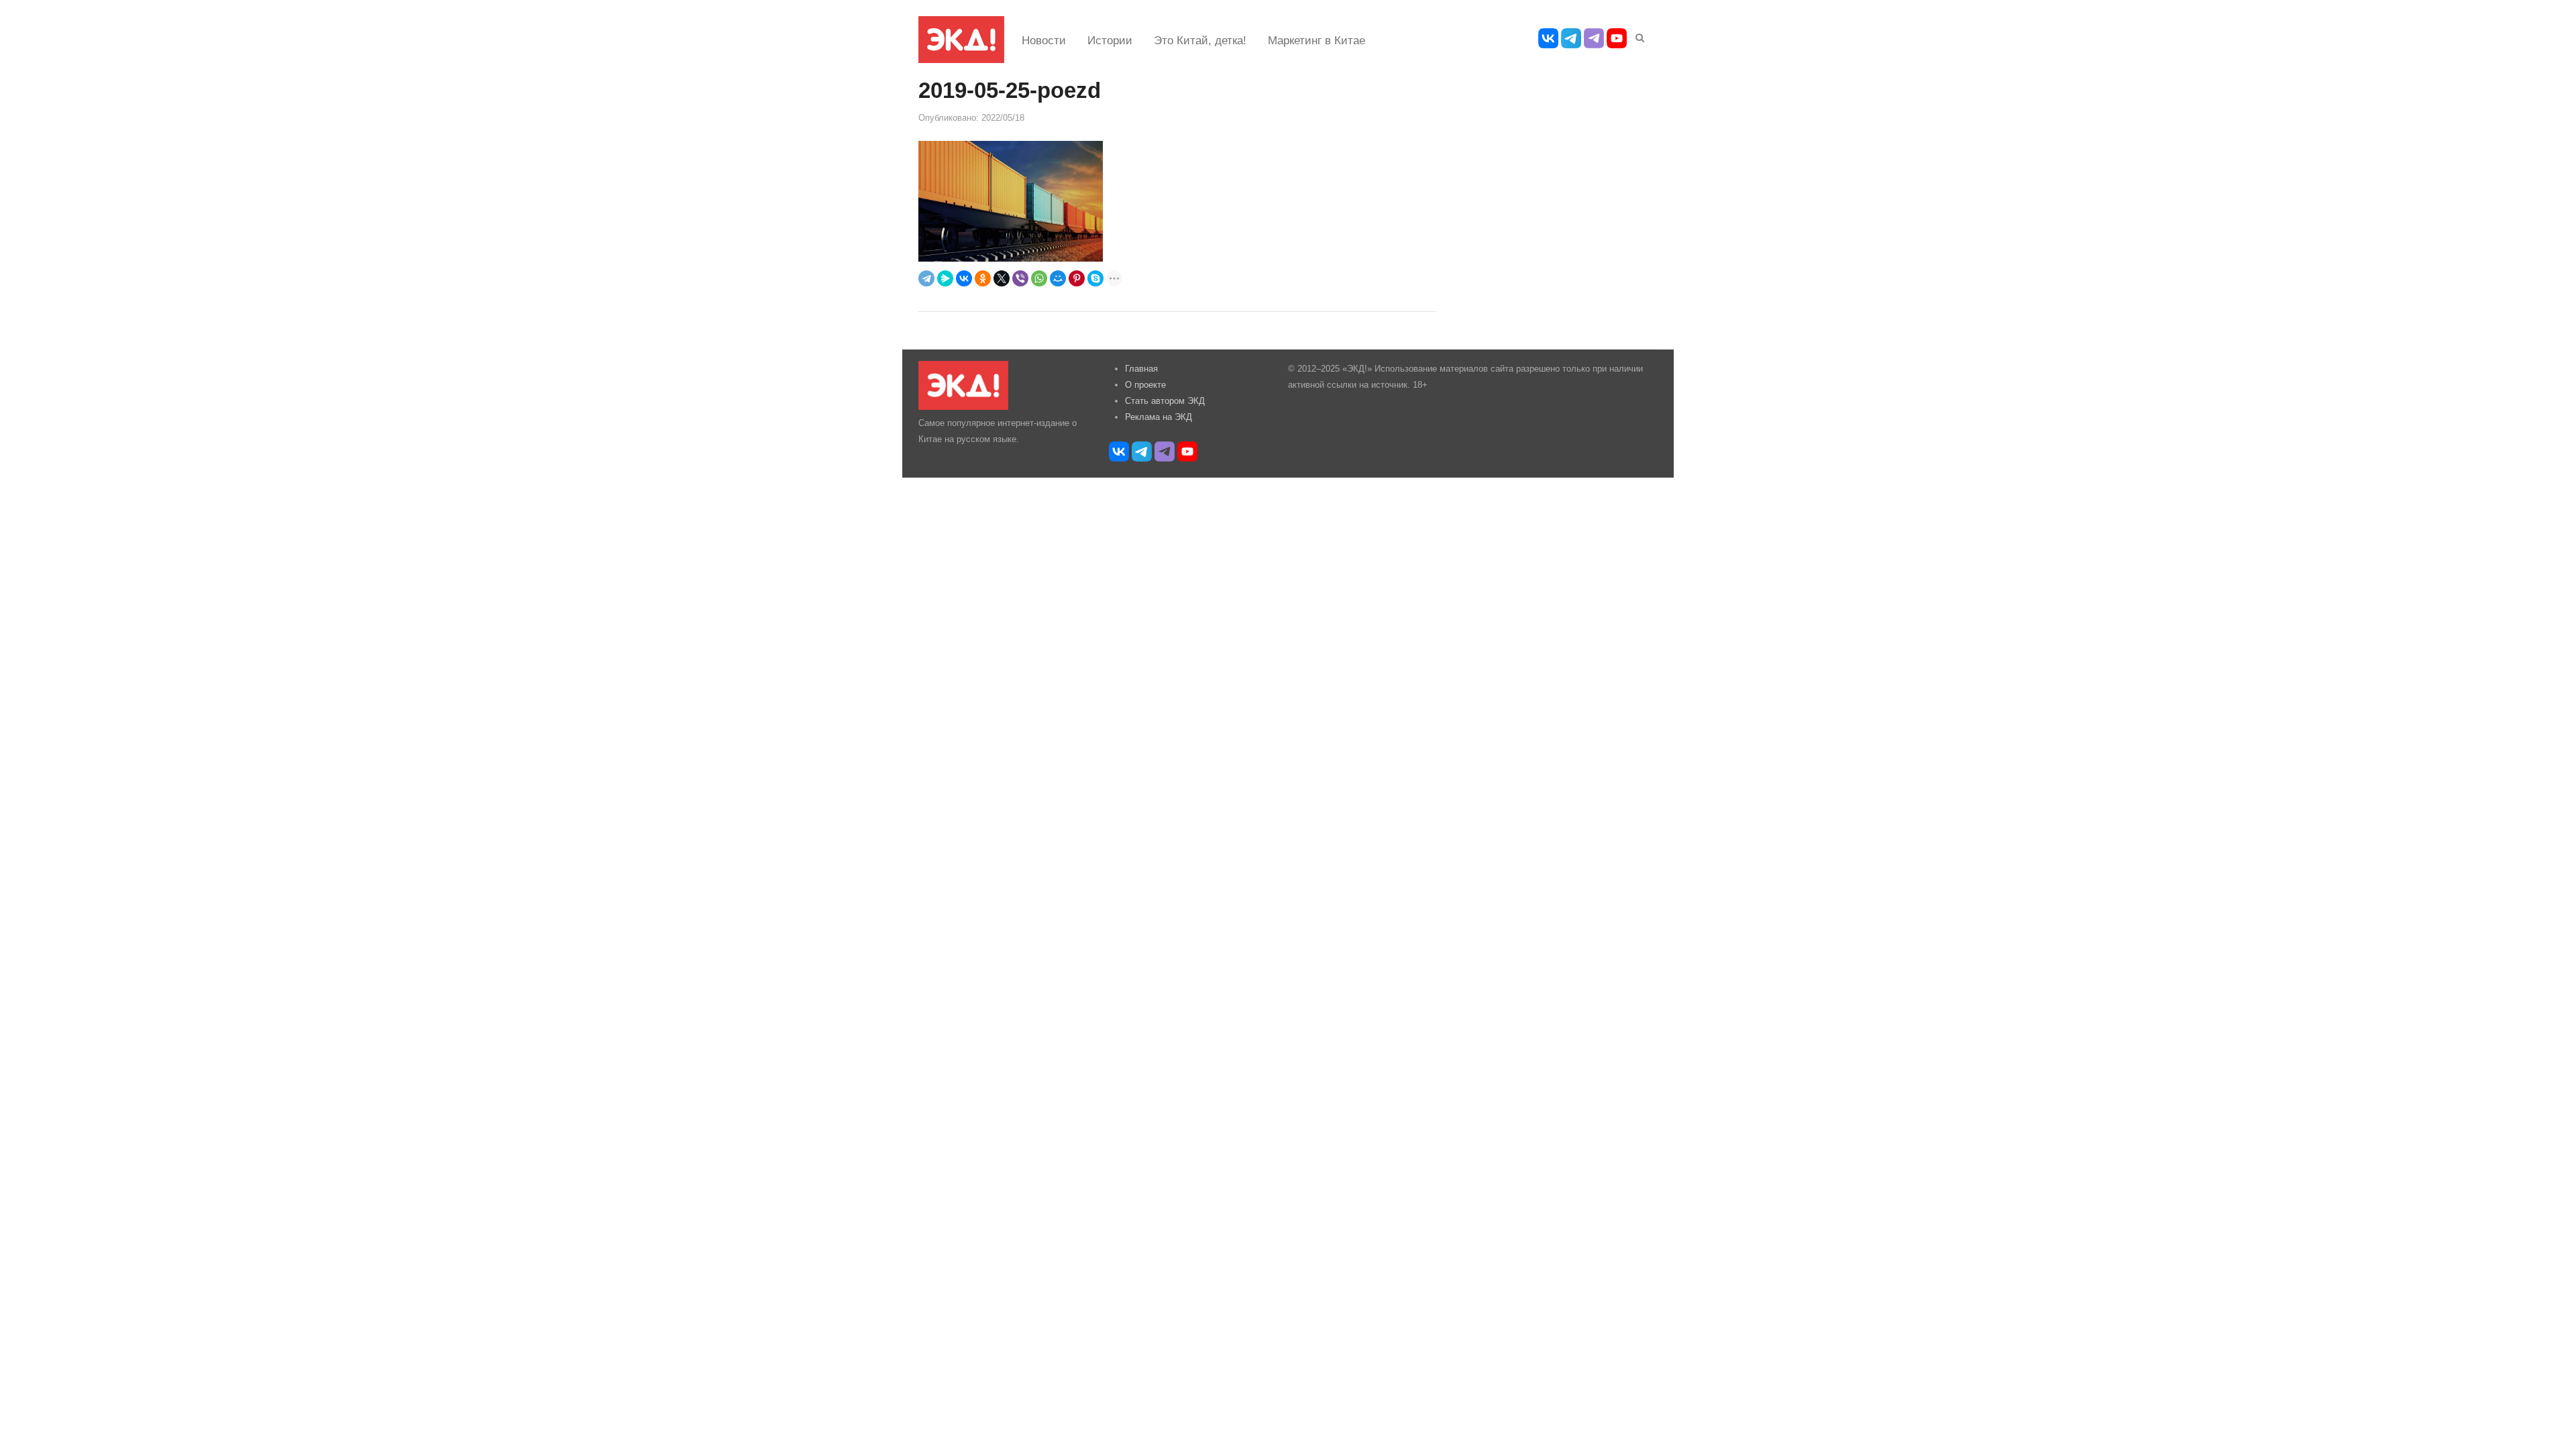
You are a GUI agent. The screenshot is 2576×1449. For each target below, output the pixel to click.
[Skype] (1095, 278)
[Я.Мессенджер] (945, 278)
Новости (1044, 41)
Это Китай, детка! (1200, 41)
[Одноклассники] (983, 278)
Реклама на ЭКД (1159, 417)
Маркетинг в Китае (1317, 41)
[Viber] (1020, 278)
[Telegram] (926, 278)
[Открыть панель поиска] (1638, 36)
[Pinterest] (1077, 278)
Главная (1141, 369)
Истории (1110, 41)
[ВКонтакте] (964, 278)
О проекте (1145, 385)
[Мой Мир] (1058, 278)
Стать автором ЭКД (1165, 401)
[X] (1002, 278)
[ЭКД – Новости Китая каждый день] (961, 40)
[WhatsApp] (1039, 278)
